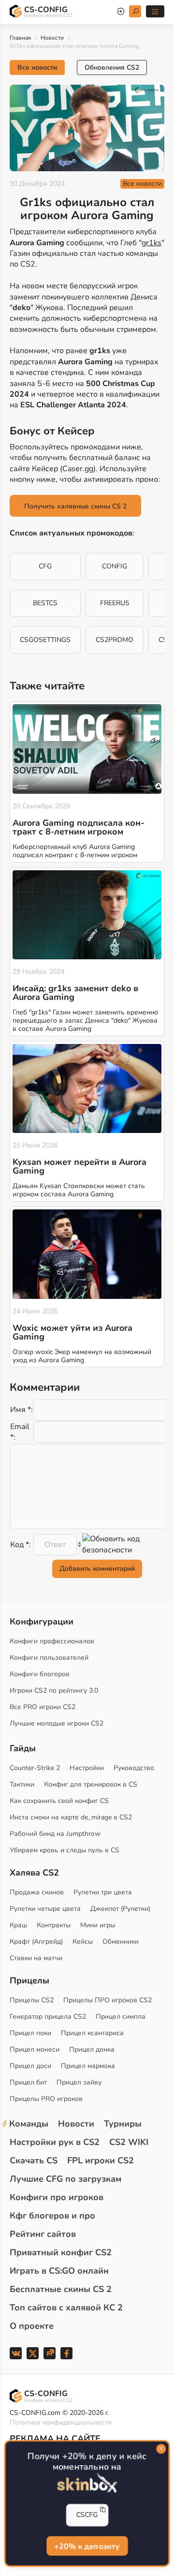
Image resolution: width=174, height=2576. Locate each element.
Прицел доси (30, 2066)
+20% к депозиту (87, 2547)
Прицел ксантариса (92, 2033)
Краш (18, 1925)
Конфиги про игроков (57, 2197)
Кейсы (83, 1942)
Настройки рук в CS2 (55, 2142)
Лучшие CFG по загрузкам (65, 2179)
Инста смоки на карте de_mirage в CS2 (71, 1817)
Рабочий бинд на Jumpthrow (55, 1834)
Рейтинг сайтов (43, 2234)
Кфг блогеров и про (52, 2216)
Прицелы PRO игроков (46, 2099)
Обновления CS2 (112, 67)
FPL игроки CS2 (101, 2160)
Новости (52, 38)
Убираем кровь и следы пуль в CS (65, 1850)
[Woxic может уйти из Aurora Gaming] (87, 1254)
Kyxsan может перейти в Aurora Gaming (80, 1166)
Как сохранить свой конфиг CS (59, 1801)
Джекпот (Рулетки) (120, 1909)
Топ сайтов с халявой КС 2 (66, 2308)
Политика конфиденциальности (61, 2422)
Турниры (123, 2124)
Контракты (54, 1925)
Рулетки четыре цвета (45, 1909)
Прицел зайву (79, 2082)
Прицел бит (28, 2082)
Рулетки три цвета (103, 1892)
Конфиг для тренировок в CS (91, 1784)
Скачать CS (34, 2160)
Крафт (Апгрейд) (36, 1942)
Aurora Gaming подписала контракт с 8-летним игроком (79, 827)
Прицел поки (30, 2033)
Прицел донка (92, 2049)
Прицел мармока (88, 2066)
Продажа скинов (37, 1892)
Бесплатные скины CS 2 (61, 2289)
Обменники (121, 1942)
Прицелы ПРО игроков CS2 (108, 2000)
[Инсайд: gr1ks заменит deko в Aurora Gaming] (87, 915)
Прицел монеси (35, 2049)
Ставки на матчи (36, 1958)
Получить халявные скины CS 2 (75, 506)
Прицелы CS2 (32, 2000)
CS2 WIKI (129, 2142)
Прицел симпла (121, 2017)
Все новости (37, 67)
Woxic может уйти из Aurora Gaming (72, 1332)
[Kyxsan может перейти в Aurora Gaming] (87, 1089)
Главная (20, 38)
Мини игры (98, 1925)
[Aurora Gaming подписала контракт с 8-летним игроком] (87, 749)
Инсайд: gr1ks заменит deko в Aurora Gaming (75, 993)
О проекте (32, 2326)
